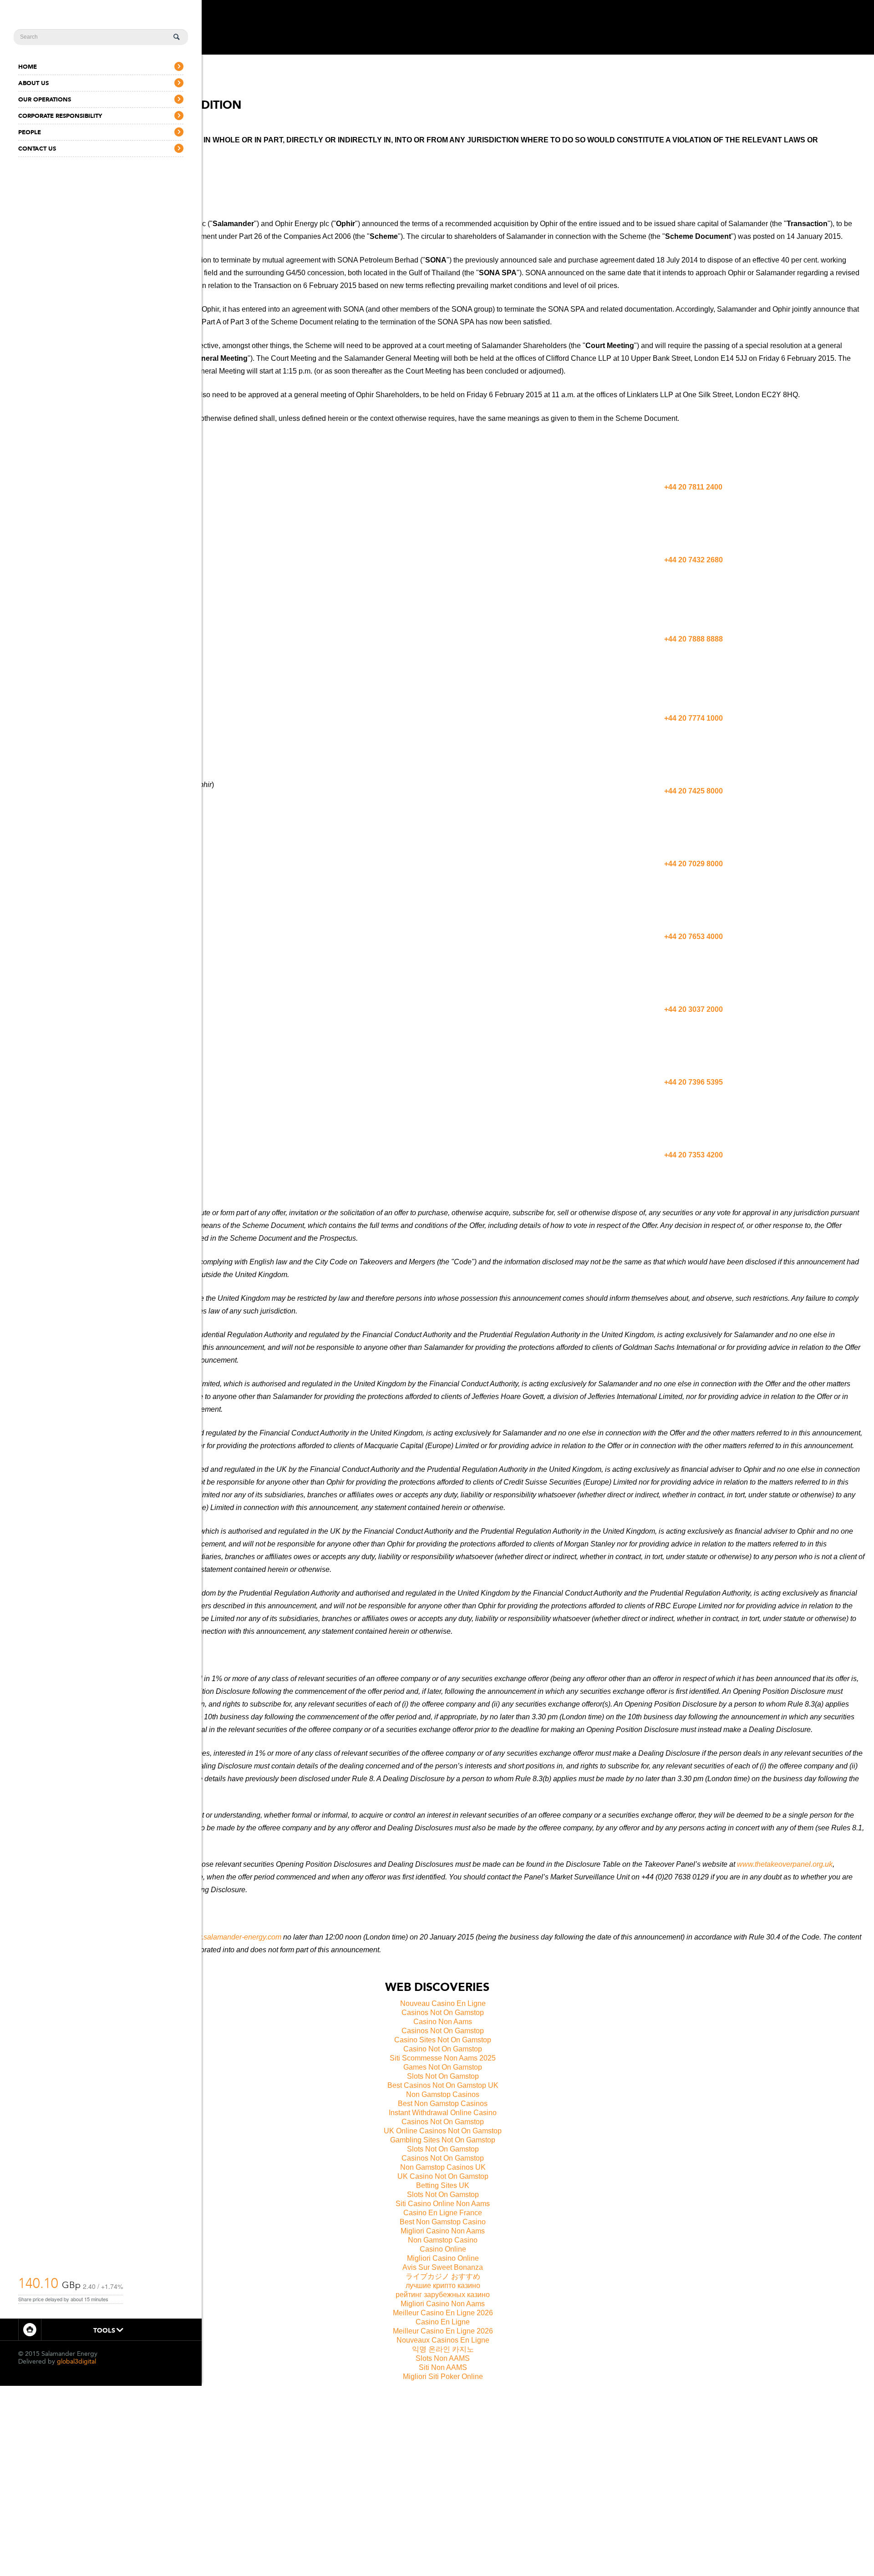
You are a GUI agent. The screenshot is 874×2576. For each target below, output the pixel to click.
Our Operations (45, 99)
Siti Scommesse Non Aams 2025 (443, 2058)
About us (33, 83)
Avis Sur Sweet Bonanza (443, 2267)
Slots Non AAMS (443, 2358)
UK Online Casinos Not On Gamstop (443, 2131)
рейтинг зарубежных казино (443, 2295)
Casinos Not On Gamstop (443, 2013)
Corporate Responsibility (60, 116)
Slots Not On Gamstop (443, 2076)
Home (28, 67)
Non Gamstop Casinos (443, 2094)
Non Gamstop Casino (443, 2240)
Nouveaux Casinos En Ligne (443, 2340)
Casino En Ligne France (443, 2213)
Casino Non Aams (443, 2022)
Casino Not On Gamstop (443, 2049)
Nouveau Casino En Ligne (443, 2003)
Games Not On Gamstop (443, 2067)
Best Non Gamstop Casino (443, 2222)
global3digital (76, 2361)
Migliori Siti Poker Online (443, 2376)
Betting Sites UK (443, 2185)
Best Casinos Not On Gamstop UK (443, 2085)
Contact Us (37, 149)
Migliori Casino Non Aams (443, 2231)
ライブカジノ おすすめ (443, 2276)
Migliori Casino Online (443, 2258)
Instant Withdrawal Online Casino (443, 2113)
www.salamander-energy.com (234, 1937)
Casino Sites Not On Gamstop (443, 2040)
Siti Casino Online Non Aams (443, 2204)
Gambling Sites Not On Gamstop (443, 2140)
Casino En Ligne (443, 2322)
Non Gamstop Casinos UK (443, 2167)
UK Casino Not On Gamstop (443, 2176)
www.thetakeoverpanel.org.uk (785, 1864)
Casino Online (443, 2249)
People (30, 132)
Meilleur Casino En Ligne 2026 (443, 2313)
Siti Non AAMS (443, 2367)
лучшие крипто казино (443, 2286)
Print (30, 2330)
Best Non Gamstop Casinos (443, 2104)
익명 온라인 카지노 (443, 2349)
